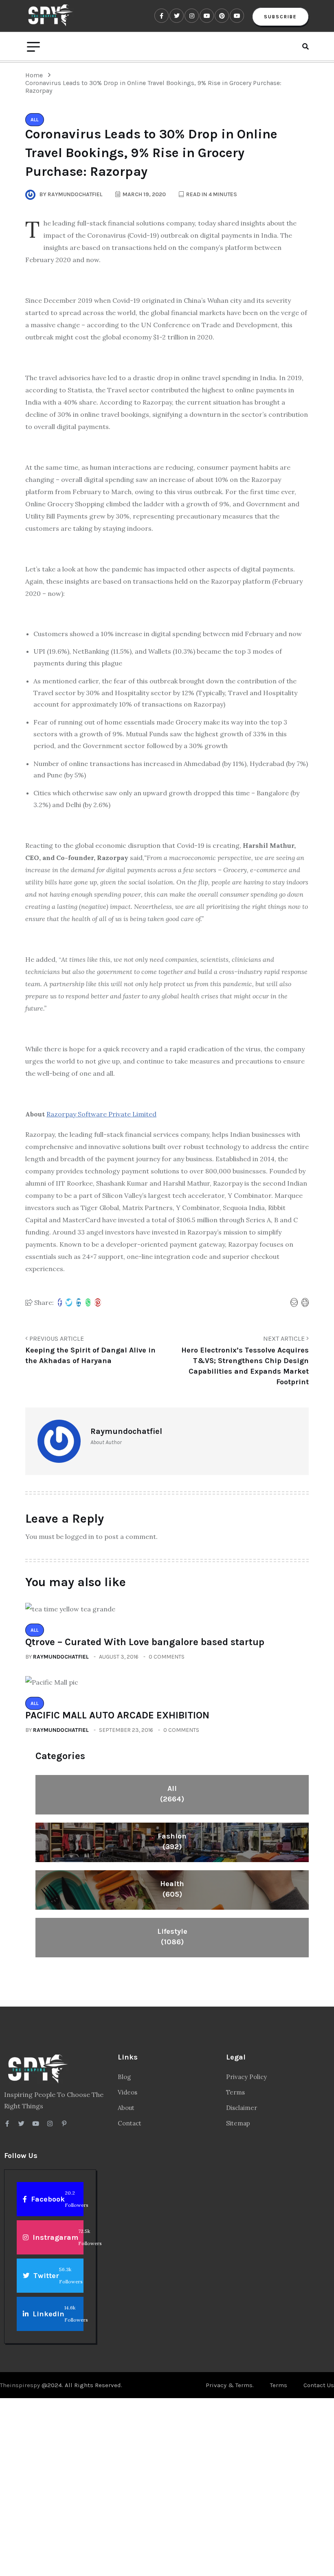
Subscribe (280, 17)
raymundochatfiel (61, 1657)
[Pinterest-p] (64, 2124)
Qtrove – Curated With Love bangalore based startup (145, 1642)
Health (172, 1889)
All (172, 1794)
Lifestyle (172, 1937)
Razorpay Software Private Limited (101, 1114)
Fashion (172, 1841)
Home (36, 75)
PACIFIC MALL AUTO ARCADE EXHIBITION (117, 1715)
